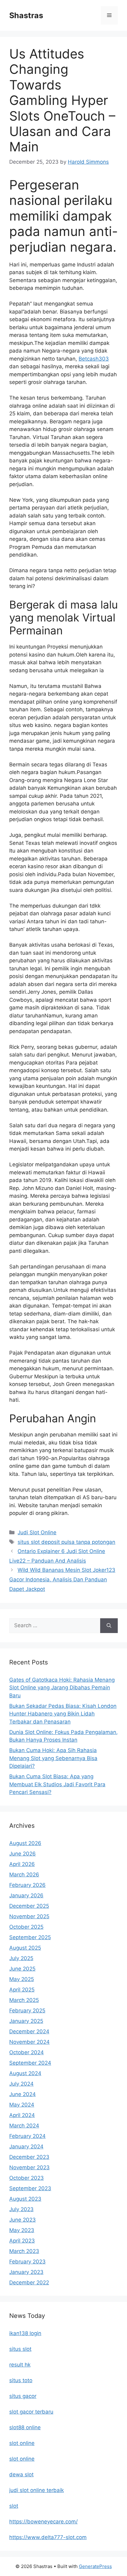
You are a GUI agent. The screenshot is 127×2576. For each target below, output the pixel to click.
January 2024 (26, 2147)
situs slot (20, 2349)
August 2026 (25, 1843)
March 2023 (24, 2251)
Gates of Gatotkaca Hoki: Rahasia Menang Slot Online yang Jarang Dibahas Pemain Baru (62, 1688)
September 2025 (30, 1937)
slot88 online (25, 2427)
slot (14, 2506)
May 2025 (22, 1979)
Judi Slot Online (37, 1532)
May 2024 (22, 2105)
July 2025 (21, 1958)
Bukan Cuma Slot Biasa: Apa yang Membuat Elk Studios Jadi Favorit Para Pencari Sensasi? (57, 1784)
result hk (20, 2365)
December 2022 (29, 2282)
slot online (22, 2443)
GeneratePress (95, 2566)
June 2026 (23, 1854)
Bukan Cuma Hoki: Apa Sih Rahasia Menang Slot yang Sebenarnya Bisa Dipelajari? (53, 1758)
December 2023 (29, 2157)
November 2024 (29, 2042)
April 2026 (22, 1864)
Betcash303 (94, 359)
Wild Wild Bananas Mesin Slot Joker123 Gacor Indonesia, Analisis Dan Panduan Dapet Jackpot (62, 1579)
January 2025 (26, 2021)
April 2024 (22, 2115)
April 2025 (22, 1990)
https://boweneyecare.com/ (43, 2522)
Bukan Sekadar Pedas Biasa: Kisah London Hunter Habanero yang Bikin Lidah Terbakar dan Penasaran (63, 1714)
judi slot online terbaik (37, 2490)
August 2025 (25, 1948)
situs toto (21, 2380)
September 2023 (30, 2188)
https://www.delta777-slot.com (48, 2537)
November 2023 (29, 2167)
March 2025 (24, 2000)
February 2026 (27, 1885)
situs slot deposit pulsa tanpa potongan (66, 1542)
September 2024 (30, 2063)
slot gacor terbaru (31, 2412)
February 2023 (27, 2262)
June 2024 (23, 2094)
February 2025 (27, 2011)
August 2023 (25, 2199)
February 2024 (27, 2136)
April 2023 (22, 2241)
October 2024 (27, 2052)
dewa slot (21, 2474)
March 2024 (24, 2126)
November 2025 (29, 1916)
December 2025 (29, 1906)
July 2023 (21, 2209)
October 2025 (26, 1927)
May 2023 (22, 2230)
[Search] (109, 1626)
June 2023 (23, 2220)
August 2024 (25, 2073)
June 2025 (22, 1969)
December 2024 (29, 2031)
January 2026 (26, 1895)
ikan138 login (25, 2333)
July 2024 (21, 2084)
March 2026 (24, 1875)
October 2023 (27, 2178)
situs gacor (23, 2396)
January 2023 (26, 2272)
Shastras (26, 15)
